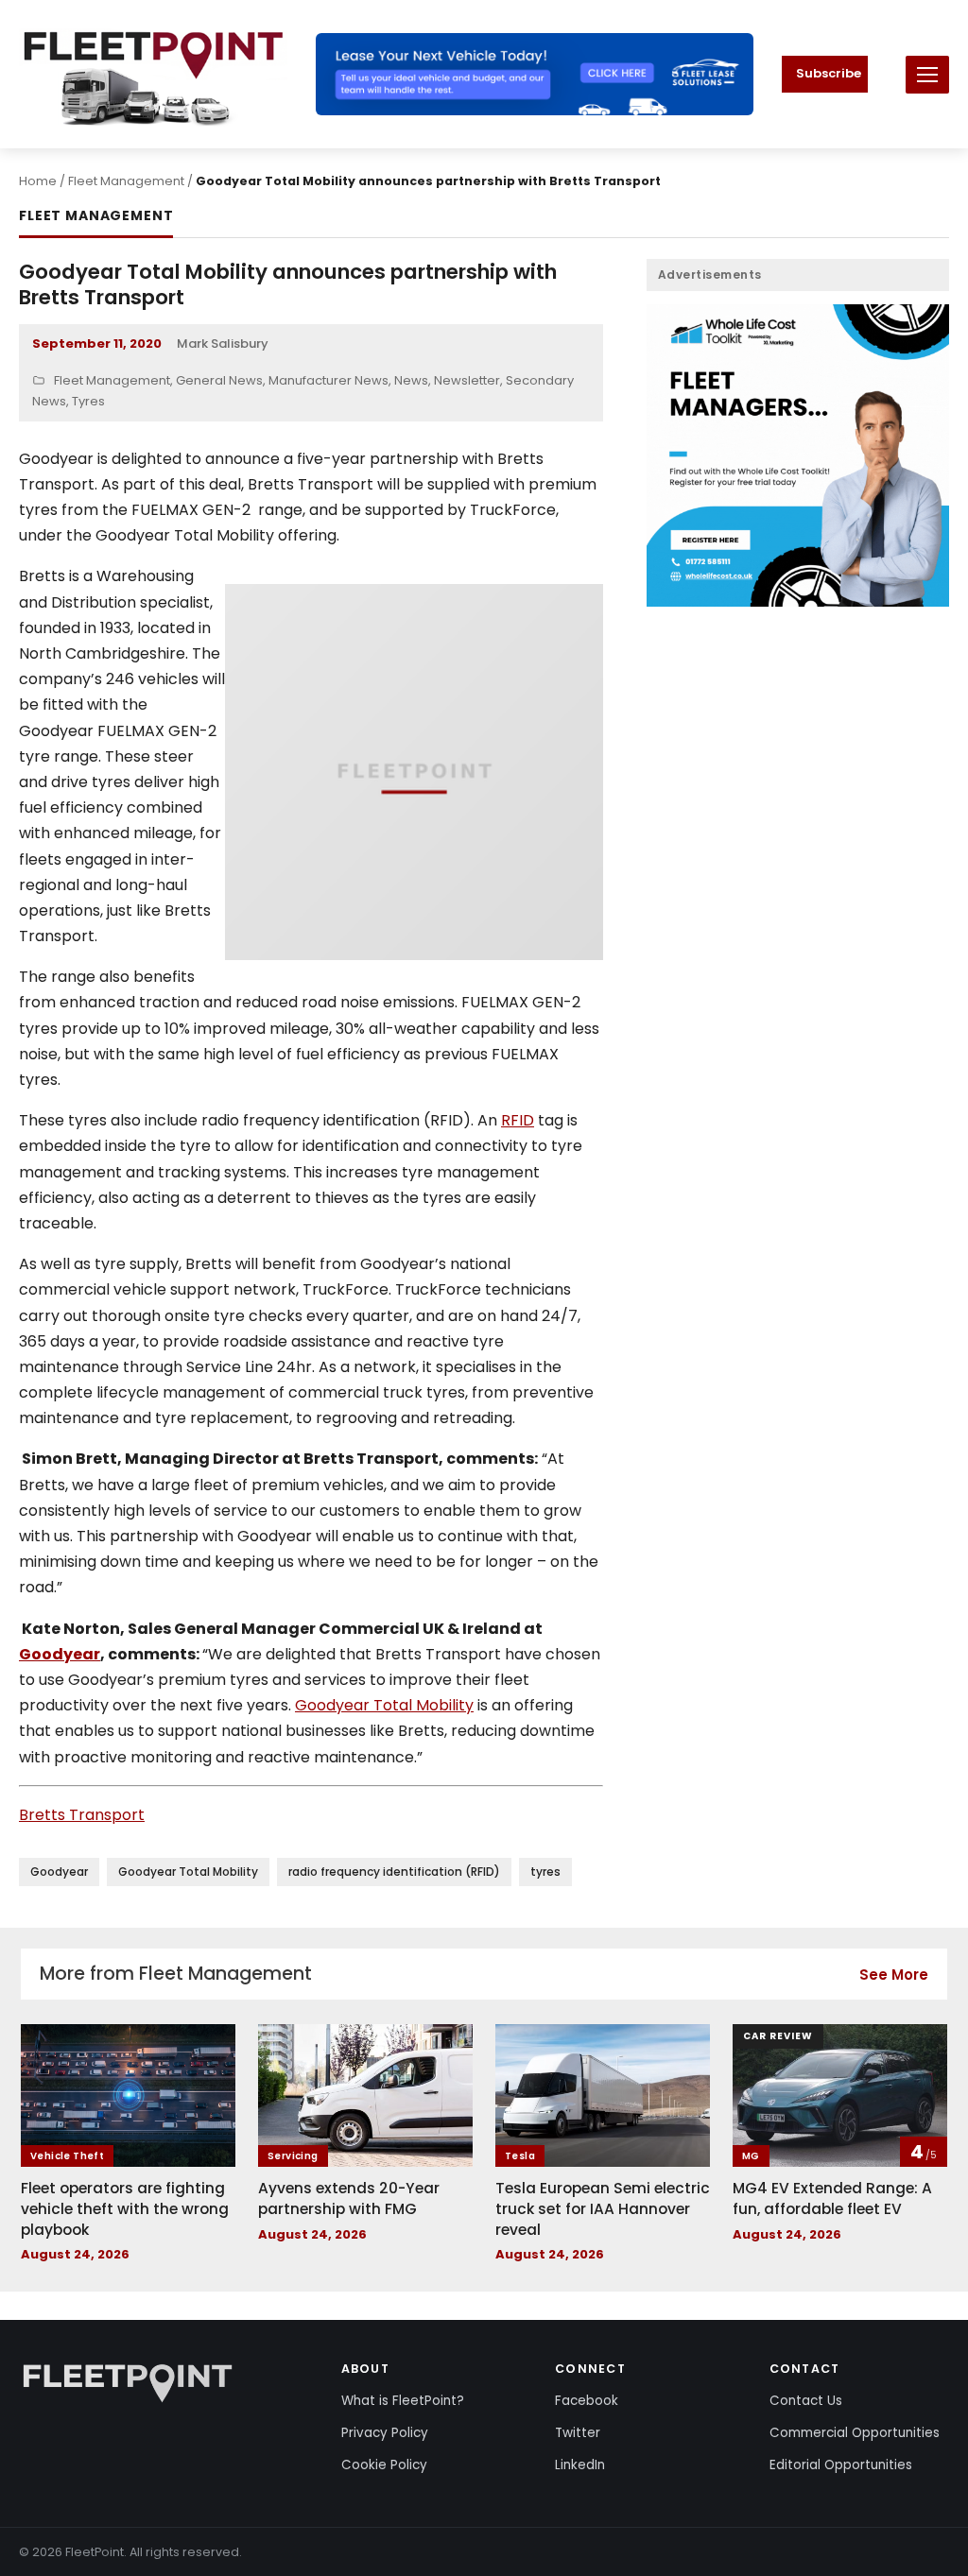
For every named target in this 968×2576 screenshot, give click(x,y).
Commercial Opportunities (855, 2433)
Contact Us (806, 2401)
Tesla (520, 2156)
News (411, 380)
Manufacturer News (328, 380)
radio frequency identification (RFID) (394, 1872)
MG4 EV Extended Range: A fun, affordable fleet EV (832, 2198)
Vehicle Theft (67, 2156)
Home (38, 181)
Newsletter (467, 380)
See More (894, 1975)
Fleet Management (126, 181)
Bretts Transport (82, 1815)
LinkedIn (580, 2465)
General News (219, 380)
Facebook (587, 2401)
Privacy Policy (385, 2433)
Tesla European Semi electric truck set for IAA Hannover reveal (603, 2208)
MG (751, 2156)
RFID (518, 1120)
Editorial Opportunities (841, 2465)
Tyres (88, 401)
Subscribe (829, 73)
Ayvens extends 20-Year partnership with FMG (349, 2198)
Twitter (578, 2433)
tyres (545, 1872)
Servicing (293, 2156)
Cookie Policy (384, 2465)
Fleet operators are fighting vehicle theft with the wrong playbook (125, 2208)
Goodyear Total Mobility (384, 1705)
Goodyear (60, 1654)
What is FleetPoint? (403, 2401)
